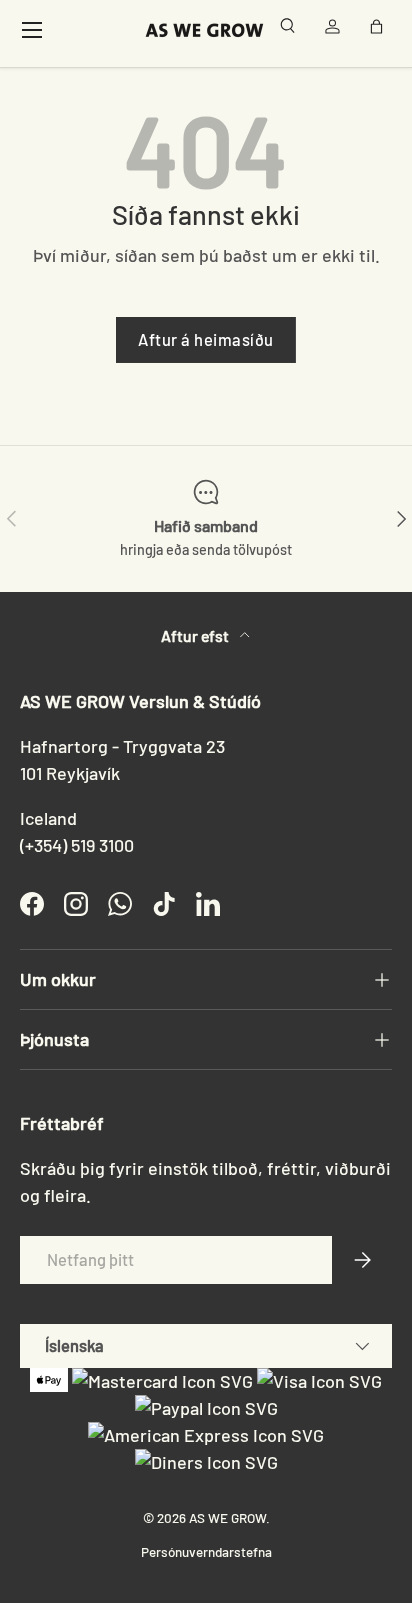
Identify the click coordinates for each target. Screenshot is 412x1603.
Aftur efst (196, 635)
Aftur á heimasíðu (206, 339)
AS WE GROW (227, 1517)
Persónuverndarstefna (206, 1551)
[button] (380, 30)
